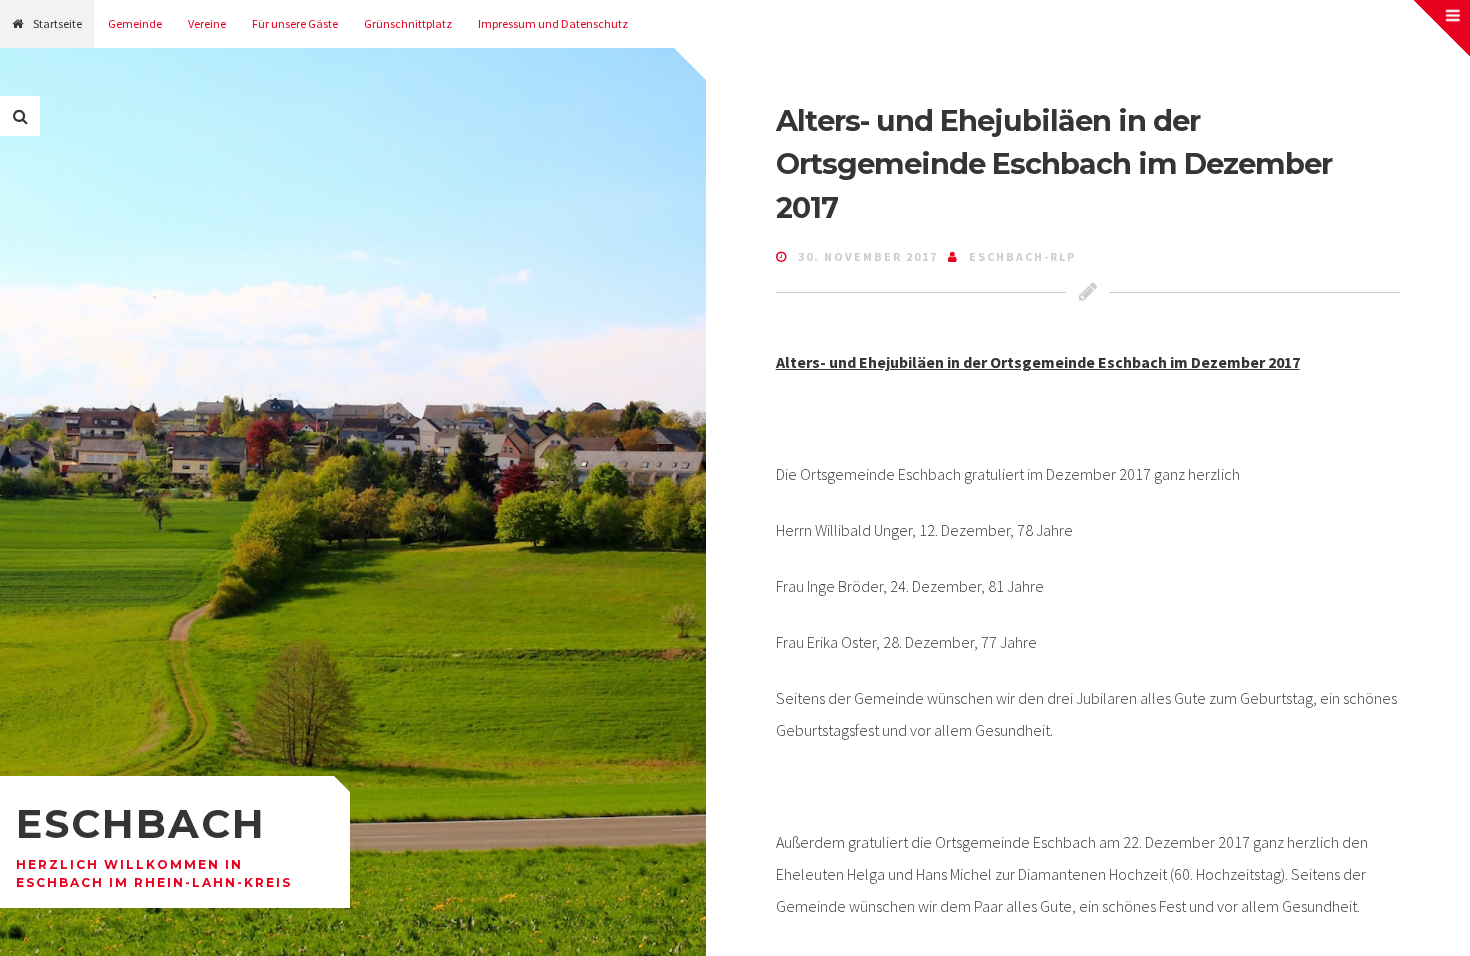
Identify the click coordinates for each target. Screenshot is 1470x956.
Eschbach (141, 823)
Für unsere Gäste (295, 23)
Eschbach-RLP (1022, 256)
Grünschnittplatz (408, 23)
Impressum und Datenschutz (553, 23)
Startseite (57, 23)
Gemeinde (135, 23)
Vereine (207, 23)
